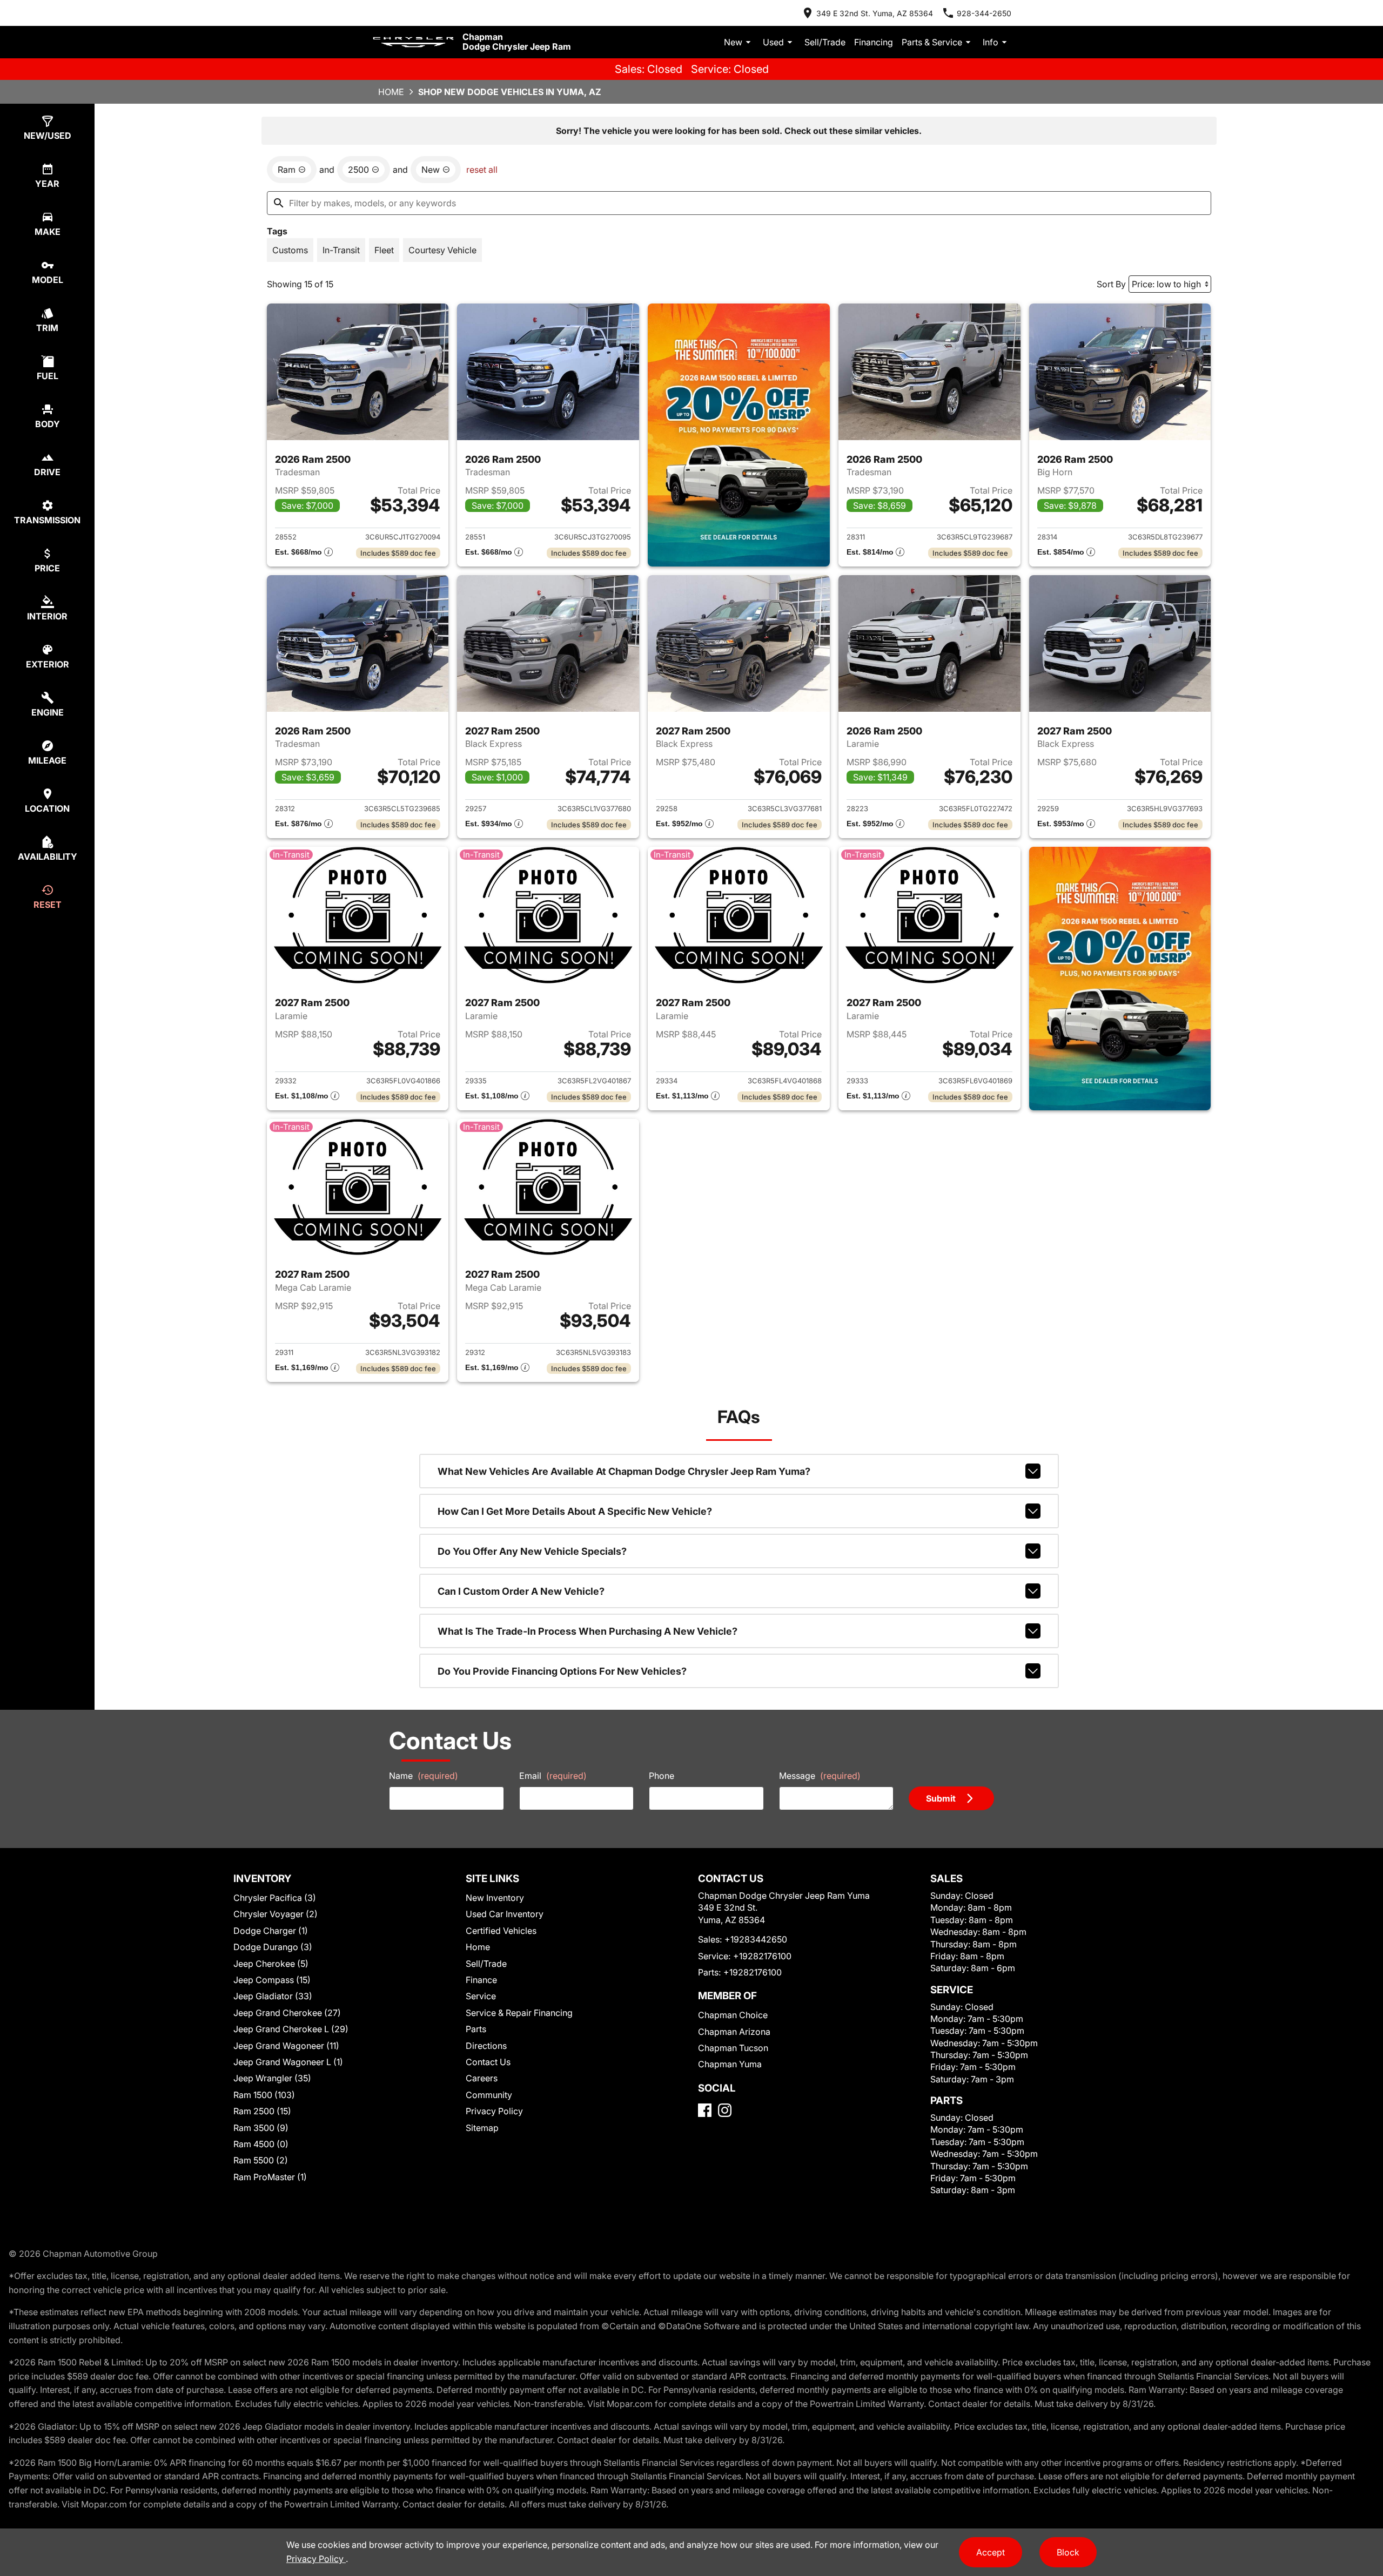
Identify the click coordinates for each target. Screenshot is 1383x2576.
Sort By (1111, 284)
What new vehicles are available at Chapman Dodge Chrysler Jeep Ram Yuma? (624, 1471)
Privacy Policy (494, 2111)
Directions (486, 2046)
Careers (482, 2078)
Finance (481, 1980)
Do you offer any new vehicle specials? (532, 1551)
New (733, 42)
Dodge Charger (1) (271, 1931)
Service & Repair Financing (519, 2013)
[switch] (290, 250)
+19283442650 (756, 1939)
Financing (874, 42)
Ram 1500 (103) (264, 2095)
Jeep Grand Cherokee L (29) (291, 2029)
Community (489, 2095)
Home (391, 92)
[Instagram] (725, 2110)
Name (424, 1776)
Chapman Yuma (730, 2064)
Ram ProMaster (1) (270, 2177)
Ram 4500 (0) (261, 2144)
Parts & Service (932, 42)
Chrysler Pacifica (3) (275, 1898)
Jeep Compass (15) (272, 1980)
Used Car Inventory (505, 1914)
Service (481, 1996)
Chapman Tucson (733, 2048)
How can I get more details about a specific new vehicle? (575, 1511)
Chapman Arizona (734, 2032)
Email (553, 1776)
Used (773, 42)
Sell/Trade (825, 42)
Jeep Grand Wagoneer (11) (286, 2046)
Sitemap (482, 2128)
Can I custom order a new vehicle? (521, 1591)
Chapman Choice (733, 2015)
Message (820, 1776)
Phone (662, 1776)
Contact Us (488, 2062)
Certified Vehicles (501, 1931)
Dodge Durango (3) (273, 1947)
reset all (482, 170)
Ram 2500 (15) (262, 2111)
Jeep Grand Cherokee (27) (287, 2013)
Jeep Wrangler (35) (272, 2078)
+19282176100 (762, 1956)
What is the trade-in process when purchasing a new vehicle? (588, 1631)
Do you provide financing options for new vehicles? (562, 1671)
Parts (476, 2029)
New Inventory (495, 1898)
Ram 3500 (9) (261, 2128)
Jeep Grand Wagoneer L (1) (288, 2062)
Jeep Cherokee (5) (271, 1964)
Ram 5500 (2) (261, 2160)
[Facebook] (705, 2110)
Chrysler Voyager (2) (276, 1914)
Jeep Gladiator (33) (273, 1996)
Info (991, 42)
